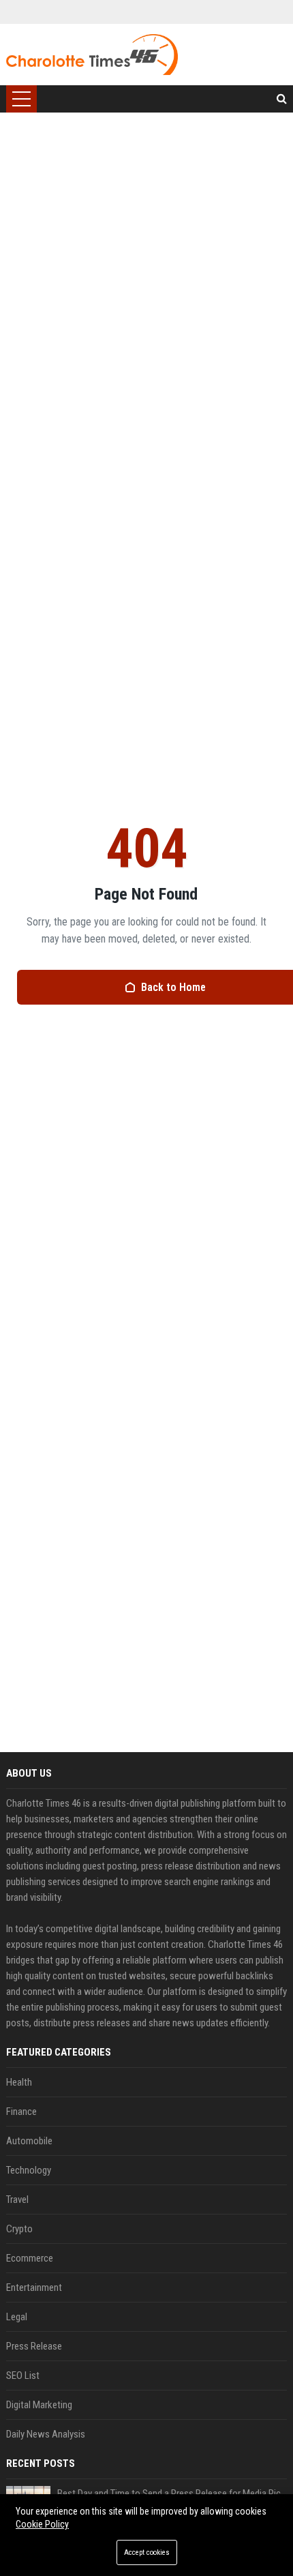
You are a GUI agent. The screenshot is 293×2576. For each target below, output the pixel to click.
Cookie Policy (42, 2524)
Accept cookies (147, 2552)
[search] (282, 99)
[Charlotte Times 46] (92, 55)
